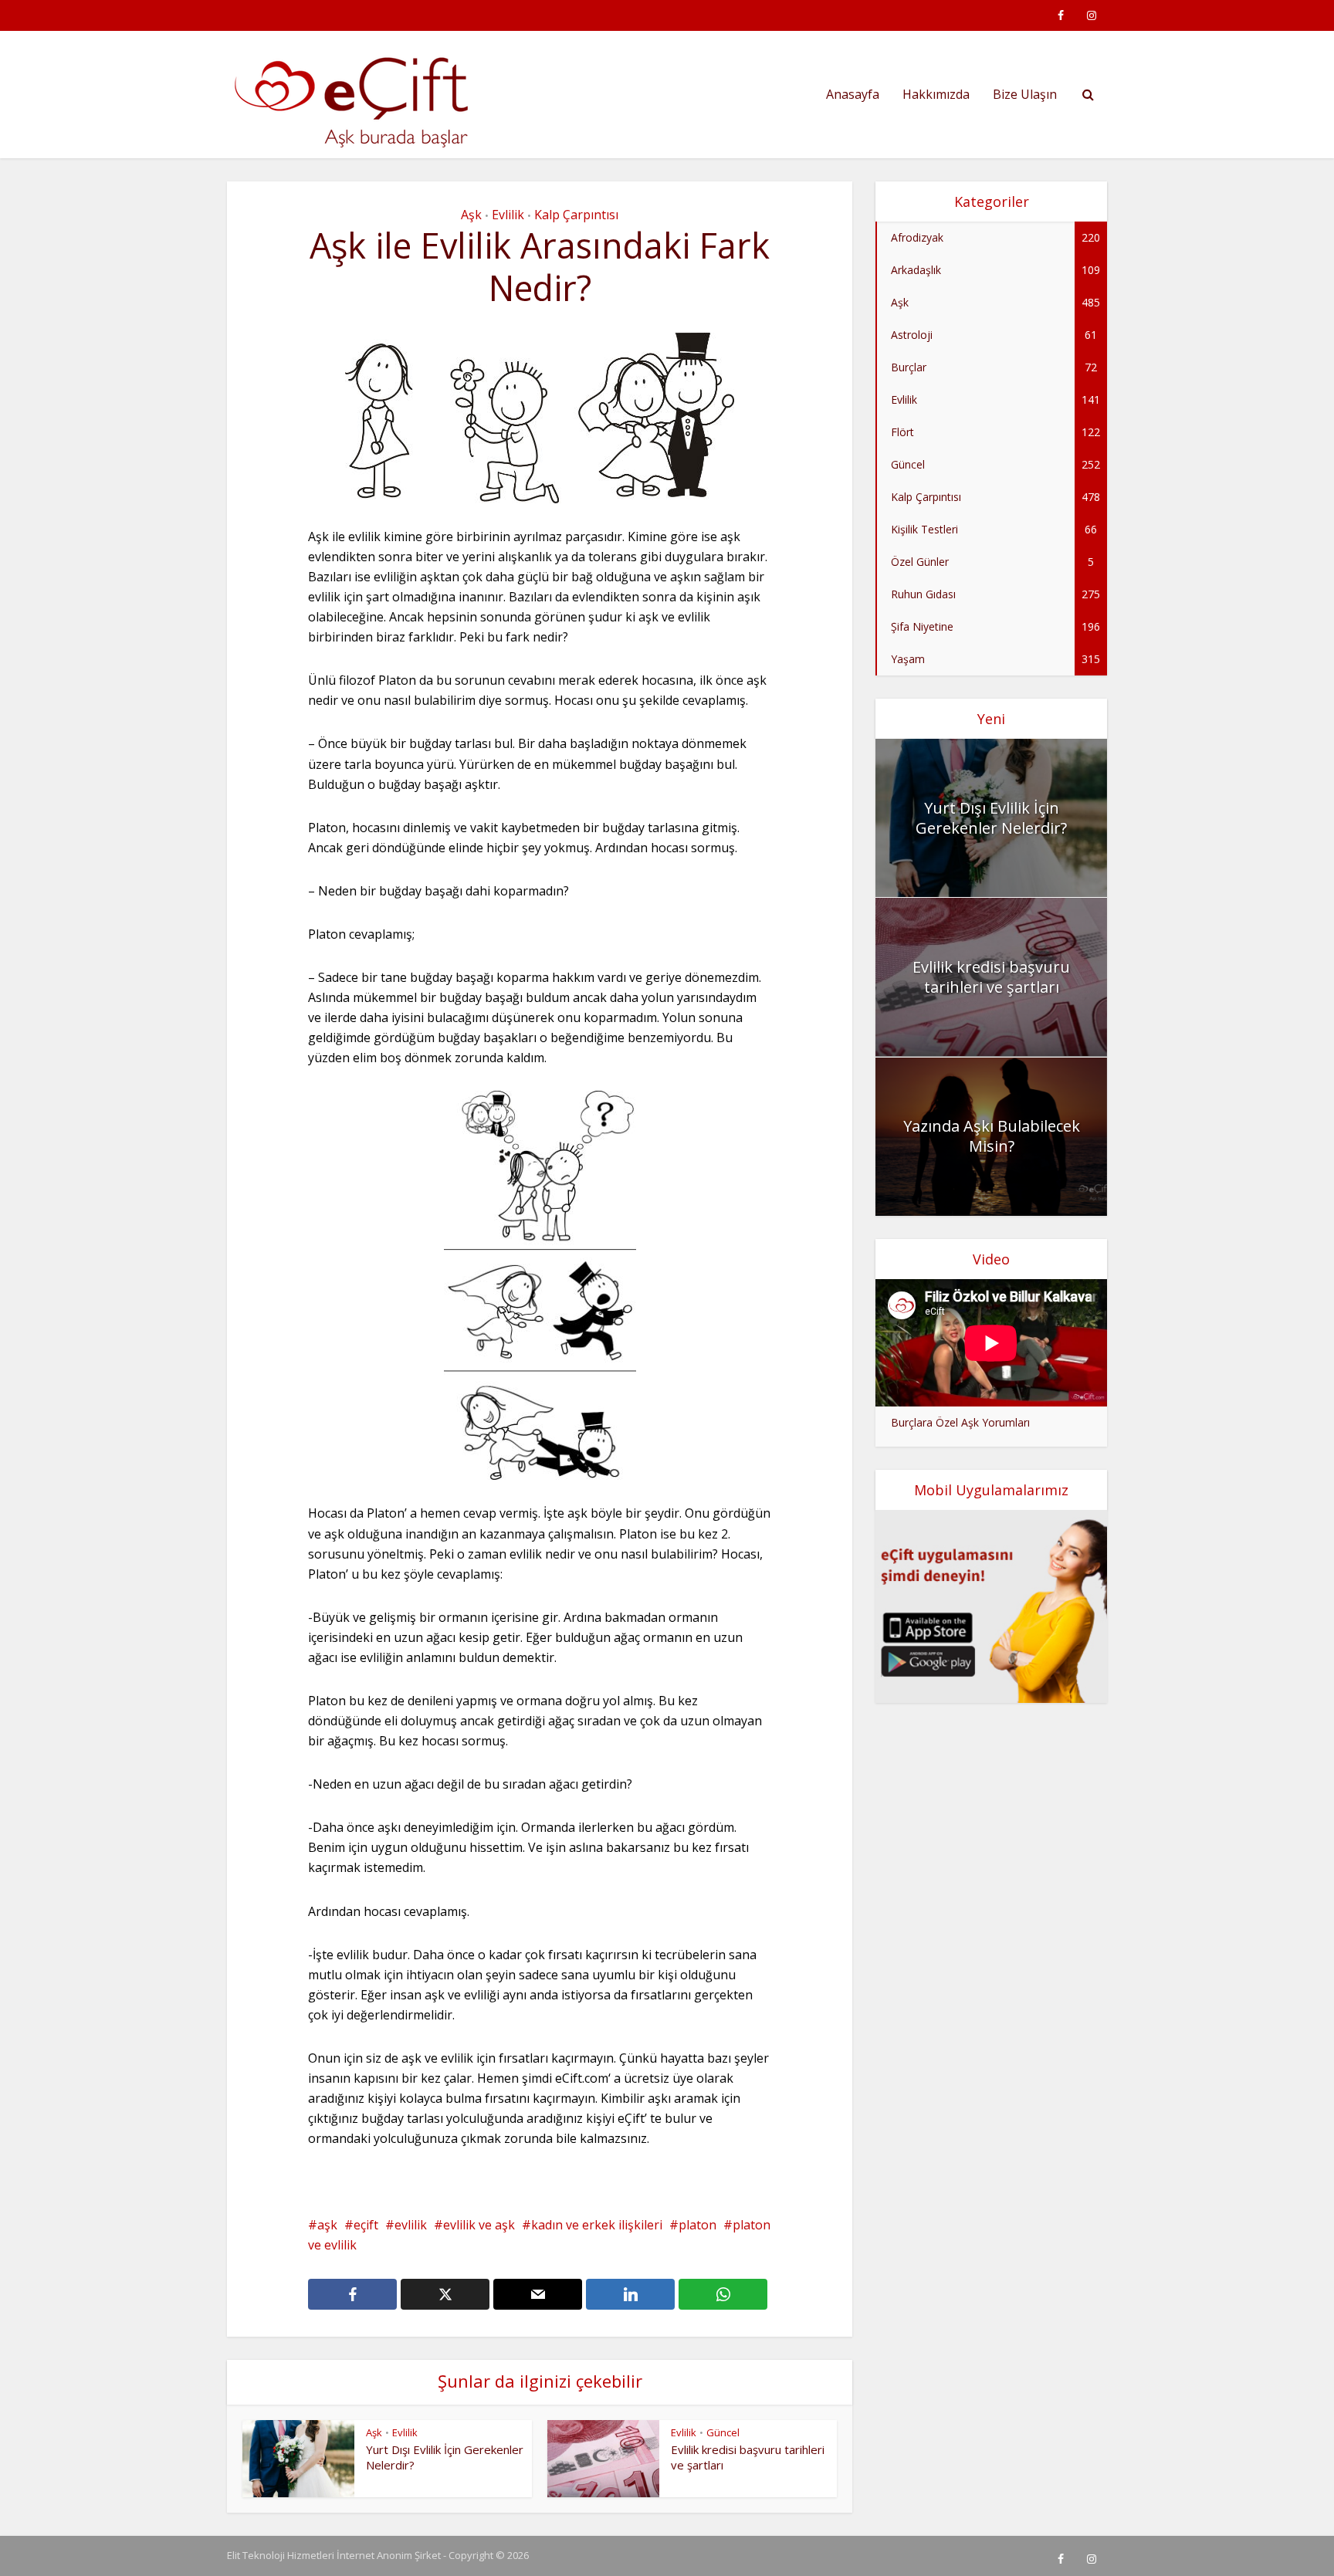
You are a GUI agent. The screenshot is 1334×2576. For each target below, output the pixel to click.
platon (697, 2225)
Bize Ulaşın (1025, 94)
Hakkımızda (936, 94)
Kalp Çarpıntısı (576, 215)
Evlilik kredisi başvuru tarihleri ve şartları (991, 977)
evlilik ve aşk (479, 2225)
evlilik (411, 2225)
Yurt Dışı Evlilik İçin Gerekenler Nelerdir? (991, 818)
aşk (327, 2225)
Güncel (723, 2432)
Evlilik (508, 215)
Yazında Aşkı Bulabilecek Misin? (992, 1136)
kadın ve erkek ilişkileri (597, 2225)
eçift (366, 2225)
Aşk (471, 215)
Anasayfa (853, 94)
